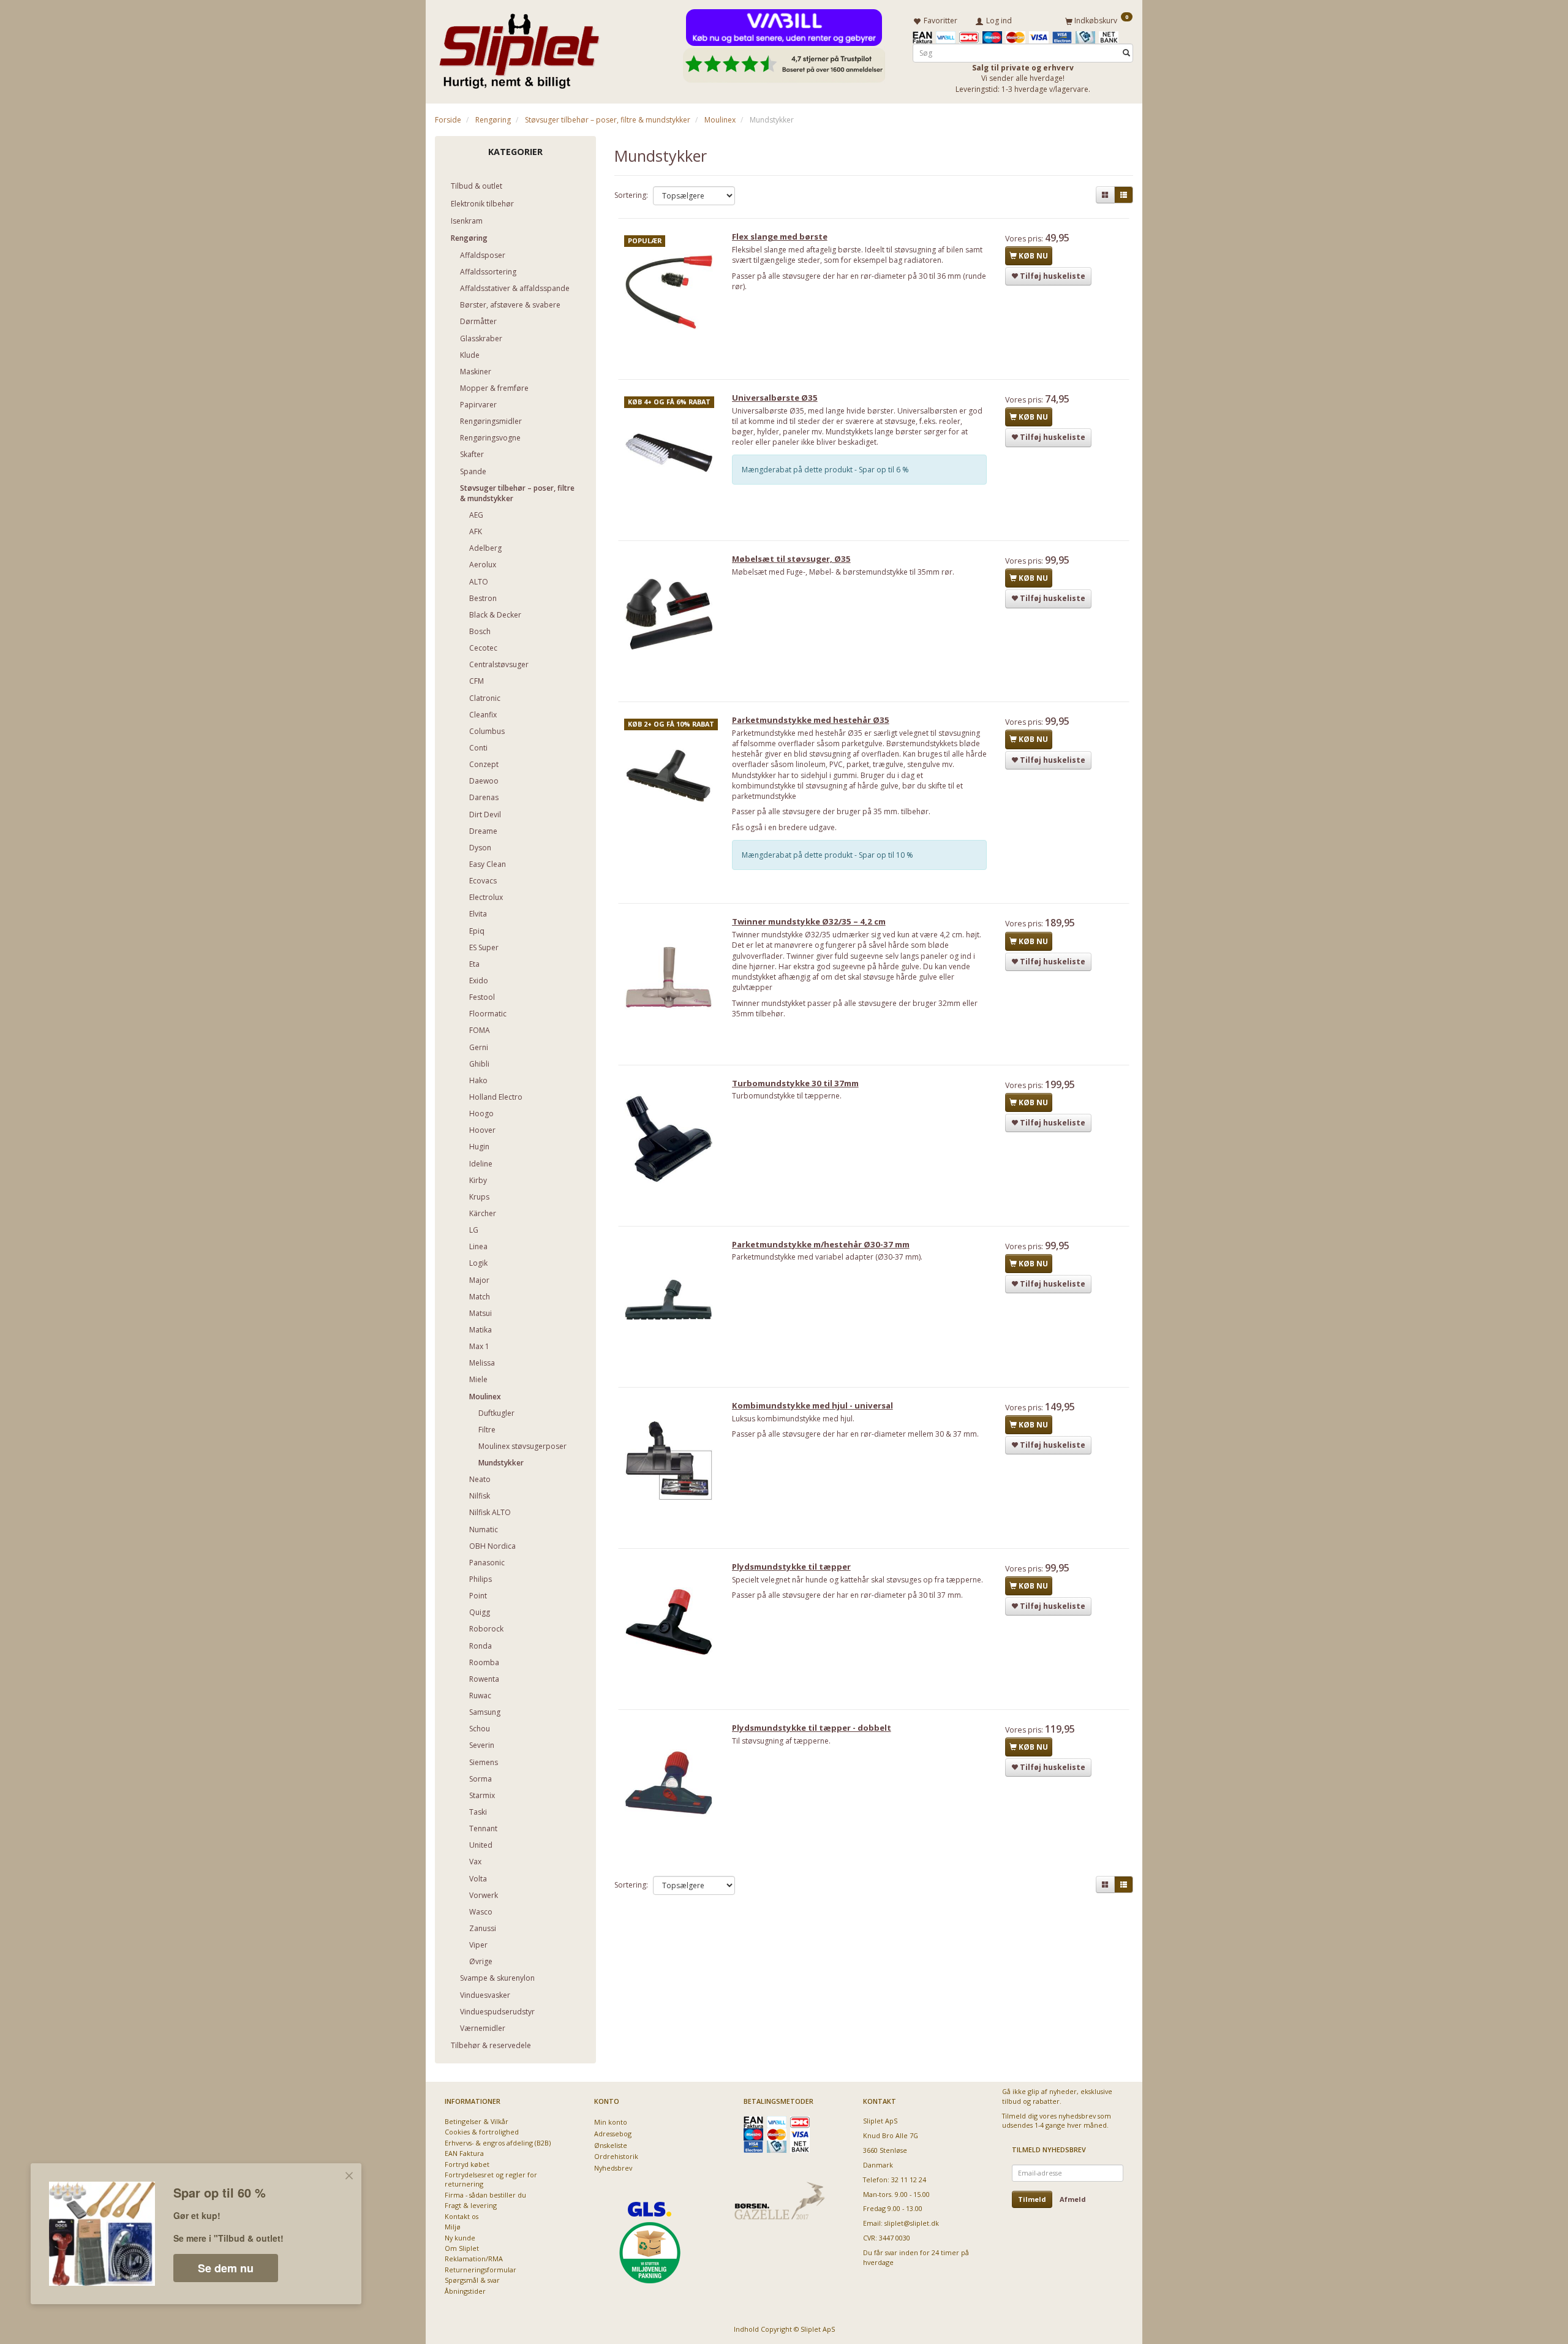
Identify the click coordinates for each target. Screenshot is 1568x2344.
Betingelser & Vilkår (477, 2121)
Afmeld (1073, 2199)
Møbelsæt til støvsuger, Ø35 (791, 559)
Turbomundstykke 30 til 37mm (795, 1083)
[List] (1124, 195)
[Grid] (1105, 195)
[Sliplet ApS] (519, 47)
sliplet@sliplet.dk (912, 2223)
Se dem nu (226, 2268)
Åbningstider (465, 2291)
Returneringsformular (481, 2270)
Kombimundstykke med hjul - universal (812, 1405)
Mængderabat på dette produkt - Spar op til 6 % (825, 470)
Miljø (453, 2227)
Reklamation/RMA (474, 2259)
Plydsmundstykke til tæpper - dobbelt (812, 1728)
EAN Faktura (464, 2153)
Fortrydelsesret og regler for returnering (491, 2179)
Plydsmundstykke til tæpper (791, 1567)
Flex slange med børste (780, 236)
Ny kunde (460, 2238)
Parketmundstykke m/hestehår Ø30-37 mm (821, 1244)
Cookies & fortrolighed (482, 2132)
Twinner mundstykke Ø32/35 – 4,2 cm (809, 921)
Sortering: (631, 195)
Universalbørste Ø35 (775, 398)
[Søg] (1126, 53)
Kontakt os (462, 2216)
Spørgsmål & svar (472, 2280)
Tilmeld (1032, 2199)
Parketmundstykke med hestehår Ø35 (811, 720)
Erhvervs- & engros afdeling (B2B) (498, 2143)
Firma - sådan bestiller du (485, 2195)
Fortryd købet (467, 2164)
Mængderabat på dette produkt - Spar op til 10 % (827, 855)
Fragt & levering (471, 2205)
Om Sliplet (462, 2248)
